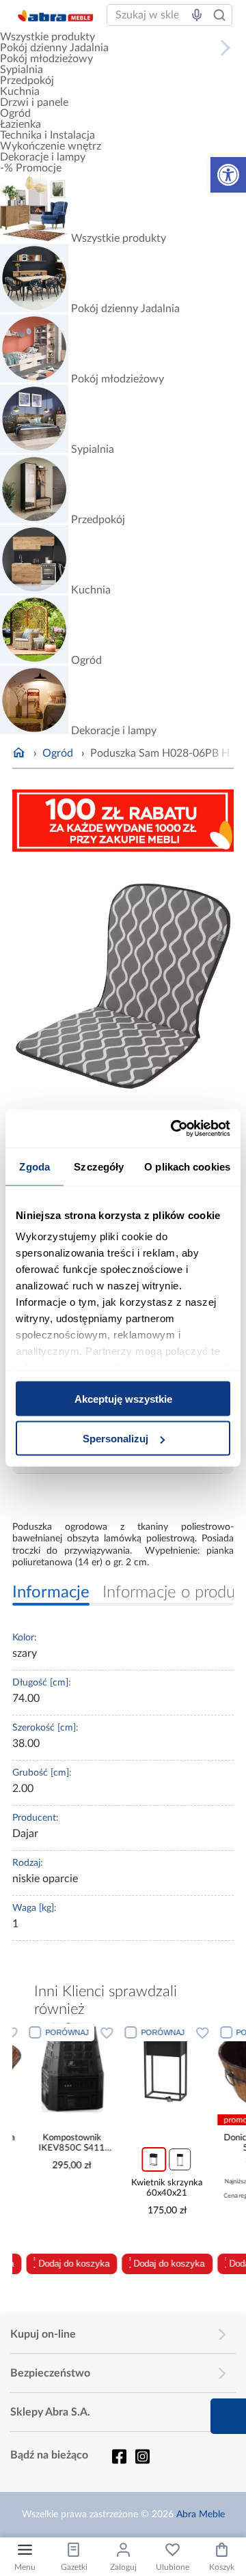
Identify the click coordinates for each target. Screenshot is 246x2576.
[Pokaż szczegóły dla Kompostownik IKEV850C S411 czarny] (58, 2068)
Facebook (119, 2456)
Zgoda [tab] (35, 1166)
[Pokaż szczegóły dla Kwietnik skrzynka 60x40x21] (153, 2068)
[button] (228, 175)
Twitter (142, 2456)
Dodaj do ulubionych (93, 2032)
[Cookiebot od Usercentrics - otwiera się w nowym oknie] (174, 1129)
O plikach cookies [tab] (187, 1166)
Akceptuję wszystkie (123, 1398)
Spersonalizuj (115, 1439)
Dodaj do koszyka (60, 2264)
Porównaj (53, 2032)
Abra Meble (201, 2515)
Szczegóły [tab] (99, 1166)
